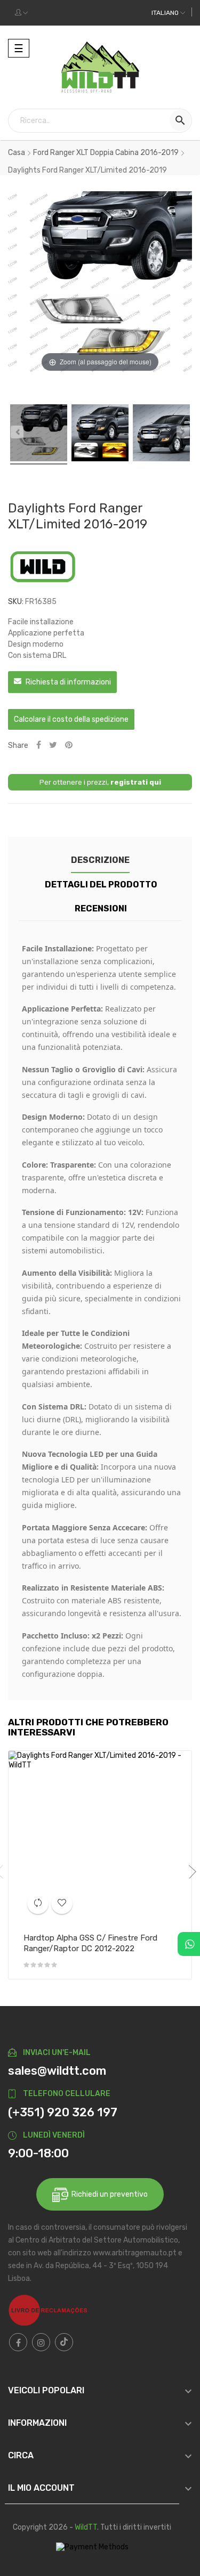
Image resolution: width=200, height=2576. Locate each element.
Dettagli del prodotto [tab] (101, 885)
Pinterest (69, 745)
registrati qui (136, 782)
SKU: (16, 602)
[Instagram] (41, 2342)
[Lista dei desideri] (62, 1903)
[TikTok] (64, 2342)
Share (39, 745)
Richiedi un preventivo (108, 2194)
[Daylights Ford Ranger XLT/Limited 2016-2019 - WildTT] (39, 434)
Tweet (53, 745)
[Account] (21, 13)
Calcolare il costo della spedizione (71, 719)
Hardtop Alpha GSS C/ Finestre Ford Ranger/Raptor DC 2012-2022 (90, 1943)
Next (189, 1872)
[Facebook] (18, 2342)
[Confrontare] (38, 1903)
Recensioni (101, 908)
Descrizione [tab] (100, 860)
